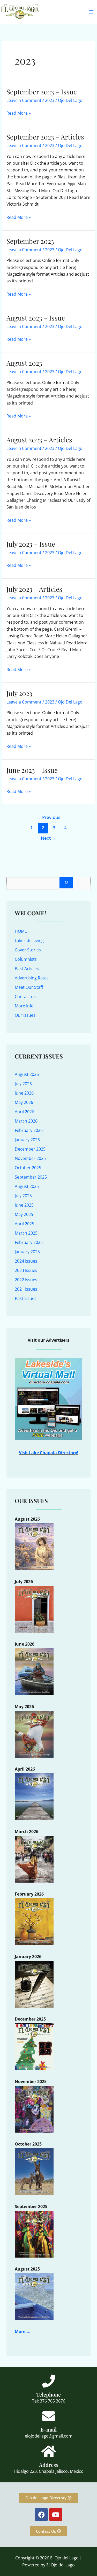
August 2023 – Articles (39, 440)
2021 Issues (26, 1289)
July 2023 (19, 693)
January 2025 (27, 1252)
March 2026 (26, 1121)
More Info (24, 1006)
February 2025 (29, 1242)
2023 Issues (26, 1270)
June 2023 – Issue (32, 770)
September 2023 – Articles (45, 137)
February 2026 (29, 1130)
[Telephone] (49, 2381)
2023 (50, 100)
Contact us (25, 997)
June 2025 (24, 1205)
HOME (21, 931)
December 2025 (30, 1149)
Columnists (26, 959)
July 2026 (23, 1084)
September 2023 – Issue (42, 92)
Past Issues (26, 1298)
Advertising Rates (32, 978)
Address (49, 2465)
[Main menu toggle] (91, 12)
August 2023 (24, 363)
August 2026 (27, 1074)
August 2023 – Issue (36, 318)
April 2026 (24, 1112)
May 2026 (24, 1102)
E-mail (48, 2429)
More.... (23, 2331)
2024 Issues (26, 1261)
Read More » (19, 113)
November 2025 (30, 1158)
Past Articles (27, 969)
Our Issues (25, 1015)
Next (48, 838)
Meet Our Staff (29, 987)
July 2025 (23, 1196)
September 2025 (31, 1177)
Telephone (48, 2394)
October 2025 (28, 1168)
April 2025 (24, 1224)
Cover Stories (28, 950)
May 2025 (24, 1214)
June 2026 (24, 1093)
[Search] (66, 883)
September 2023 (30, 241)
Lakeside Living (29, 941)
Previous (48, 817)
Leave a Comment (24, 100)
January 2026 (27, 1140)
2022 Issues (26, 1280)
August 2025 (27, 1186)
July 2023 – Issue (31, 544)
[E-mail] (49, 2416)
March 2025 (26, 1233)
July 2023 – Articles (34, 589)
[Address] (49, 2451)
